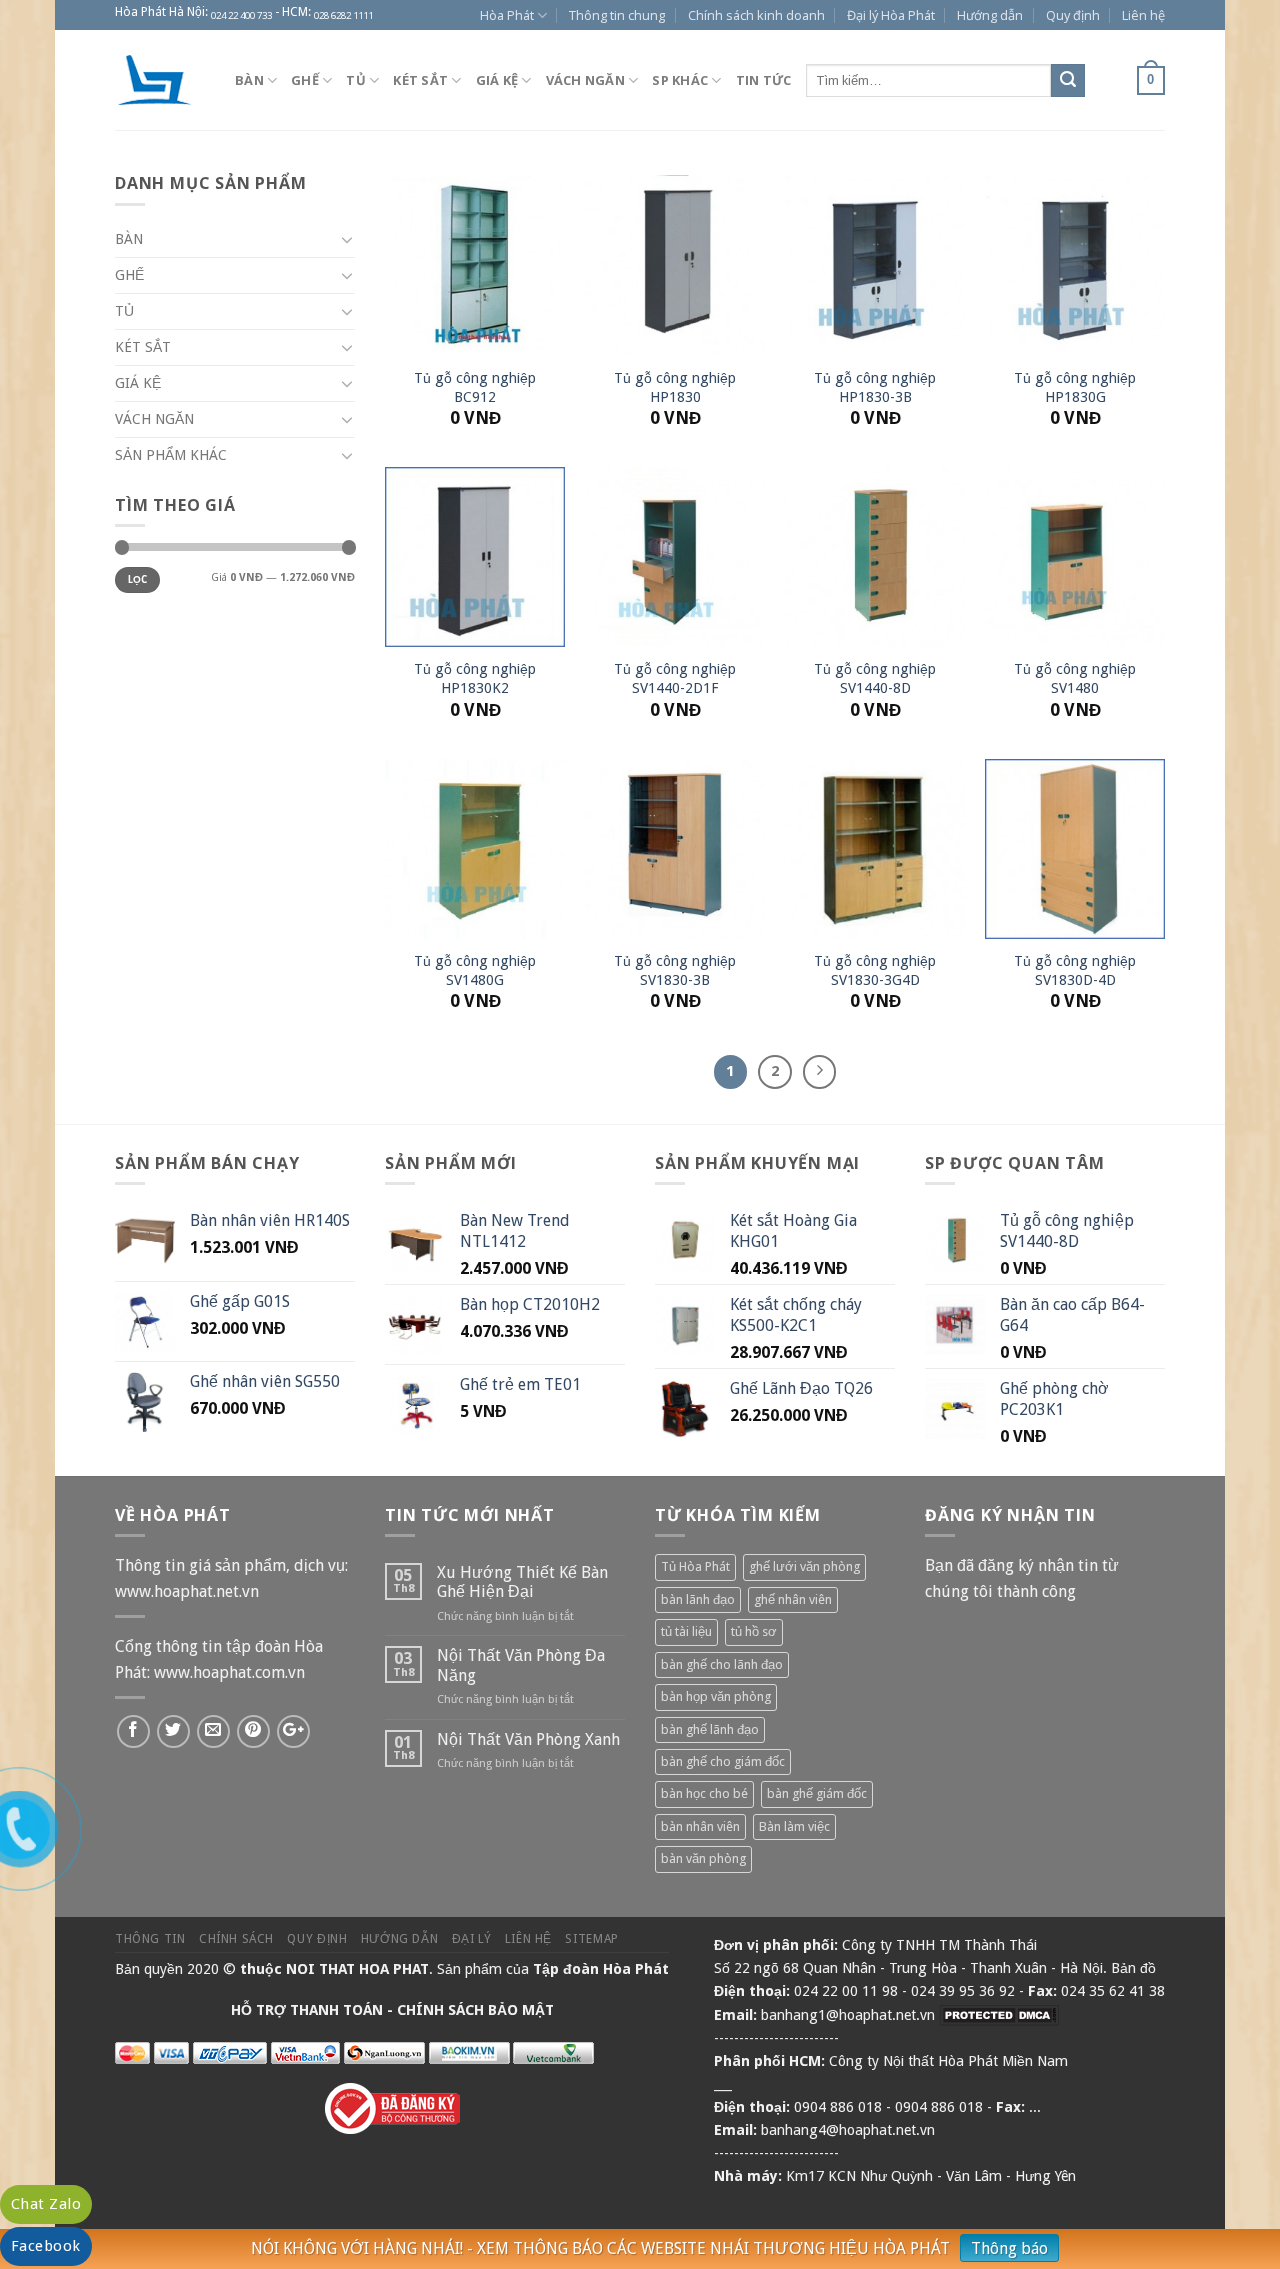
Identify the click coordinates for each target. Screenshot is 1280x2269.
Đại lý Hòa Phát (891, 15)
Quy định (1073, 15)
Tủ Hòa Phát (695, 1566)
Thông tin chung (617, 15)
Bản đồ (1133, 1968)
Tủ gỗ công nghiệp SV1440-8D (875, 678)
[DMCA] (999, 2015)
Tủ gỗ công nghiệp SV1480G (475, 970)
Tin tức (764, 80)
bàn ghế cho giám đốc (723, 1761)
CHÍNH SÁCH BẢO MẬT (475, 2010)
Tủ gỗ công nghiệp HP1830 (675, 387)
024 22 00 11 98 (846, 1991)
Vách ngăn (585, 80)
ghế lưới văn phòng (804, 1566)
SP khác (680, 80)
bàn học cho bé (704, 1793)
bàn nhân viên (700, 1826)
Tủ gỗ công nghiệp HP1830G (1075, 387)
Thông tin (150, 1939)
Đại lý (472, 1939)
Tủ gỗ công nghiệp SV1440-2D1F (675, 678)
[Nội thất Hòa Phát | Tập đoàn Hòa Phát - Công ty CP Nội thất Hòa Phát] (160, 80)
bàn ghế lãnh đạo (710, 1729)
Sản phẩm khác (171, 455)
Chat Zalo (46, 2204)
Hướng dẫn (990, 15)
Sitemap (591, 1939)
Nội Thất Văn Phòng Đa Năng (521, 1665)
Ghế (305, 80)
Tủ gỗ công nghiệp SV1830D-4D (1075, 970)
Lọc (138, 579)
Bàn (249, 80)
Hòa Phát (507, 15)
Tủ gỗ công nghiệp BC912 (475, 387)
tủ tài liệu (686, 1631)
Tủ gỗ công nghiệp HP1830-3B (875, 387)
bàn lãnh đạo (698, 1599)
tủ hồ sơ (754, 1631)
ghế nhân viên (793, 1599)
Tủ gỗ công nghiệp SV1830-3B (675, 970)
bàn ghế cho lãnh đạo (722, 1664)
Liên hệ (1143, 15)
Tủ (356, 80)
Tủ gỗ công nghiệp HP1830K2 (475, 678)
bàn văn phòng (703, 1858)
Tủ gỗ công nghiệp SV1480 (1075, 678)
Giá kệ (497, 80)
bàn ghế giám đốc (817, 1793)
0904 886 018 (838, 2107)
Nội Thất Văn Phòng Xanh (528, 1739)
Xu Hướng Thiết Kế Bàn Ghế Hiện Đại (522, 1582)
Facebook (46, 2246)
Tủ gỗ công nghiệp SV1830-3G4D (875, 970)
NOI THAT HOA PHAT (357, 1969)
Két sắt (420, 80)
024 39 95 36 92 (963, 1991)
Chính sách (236, 1939)
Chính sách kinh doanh (756, 15)
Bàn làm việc (794, 1826)
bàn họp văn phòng (716, 1696)
